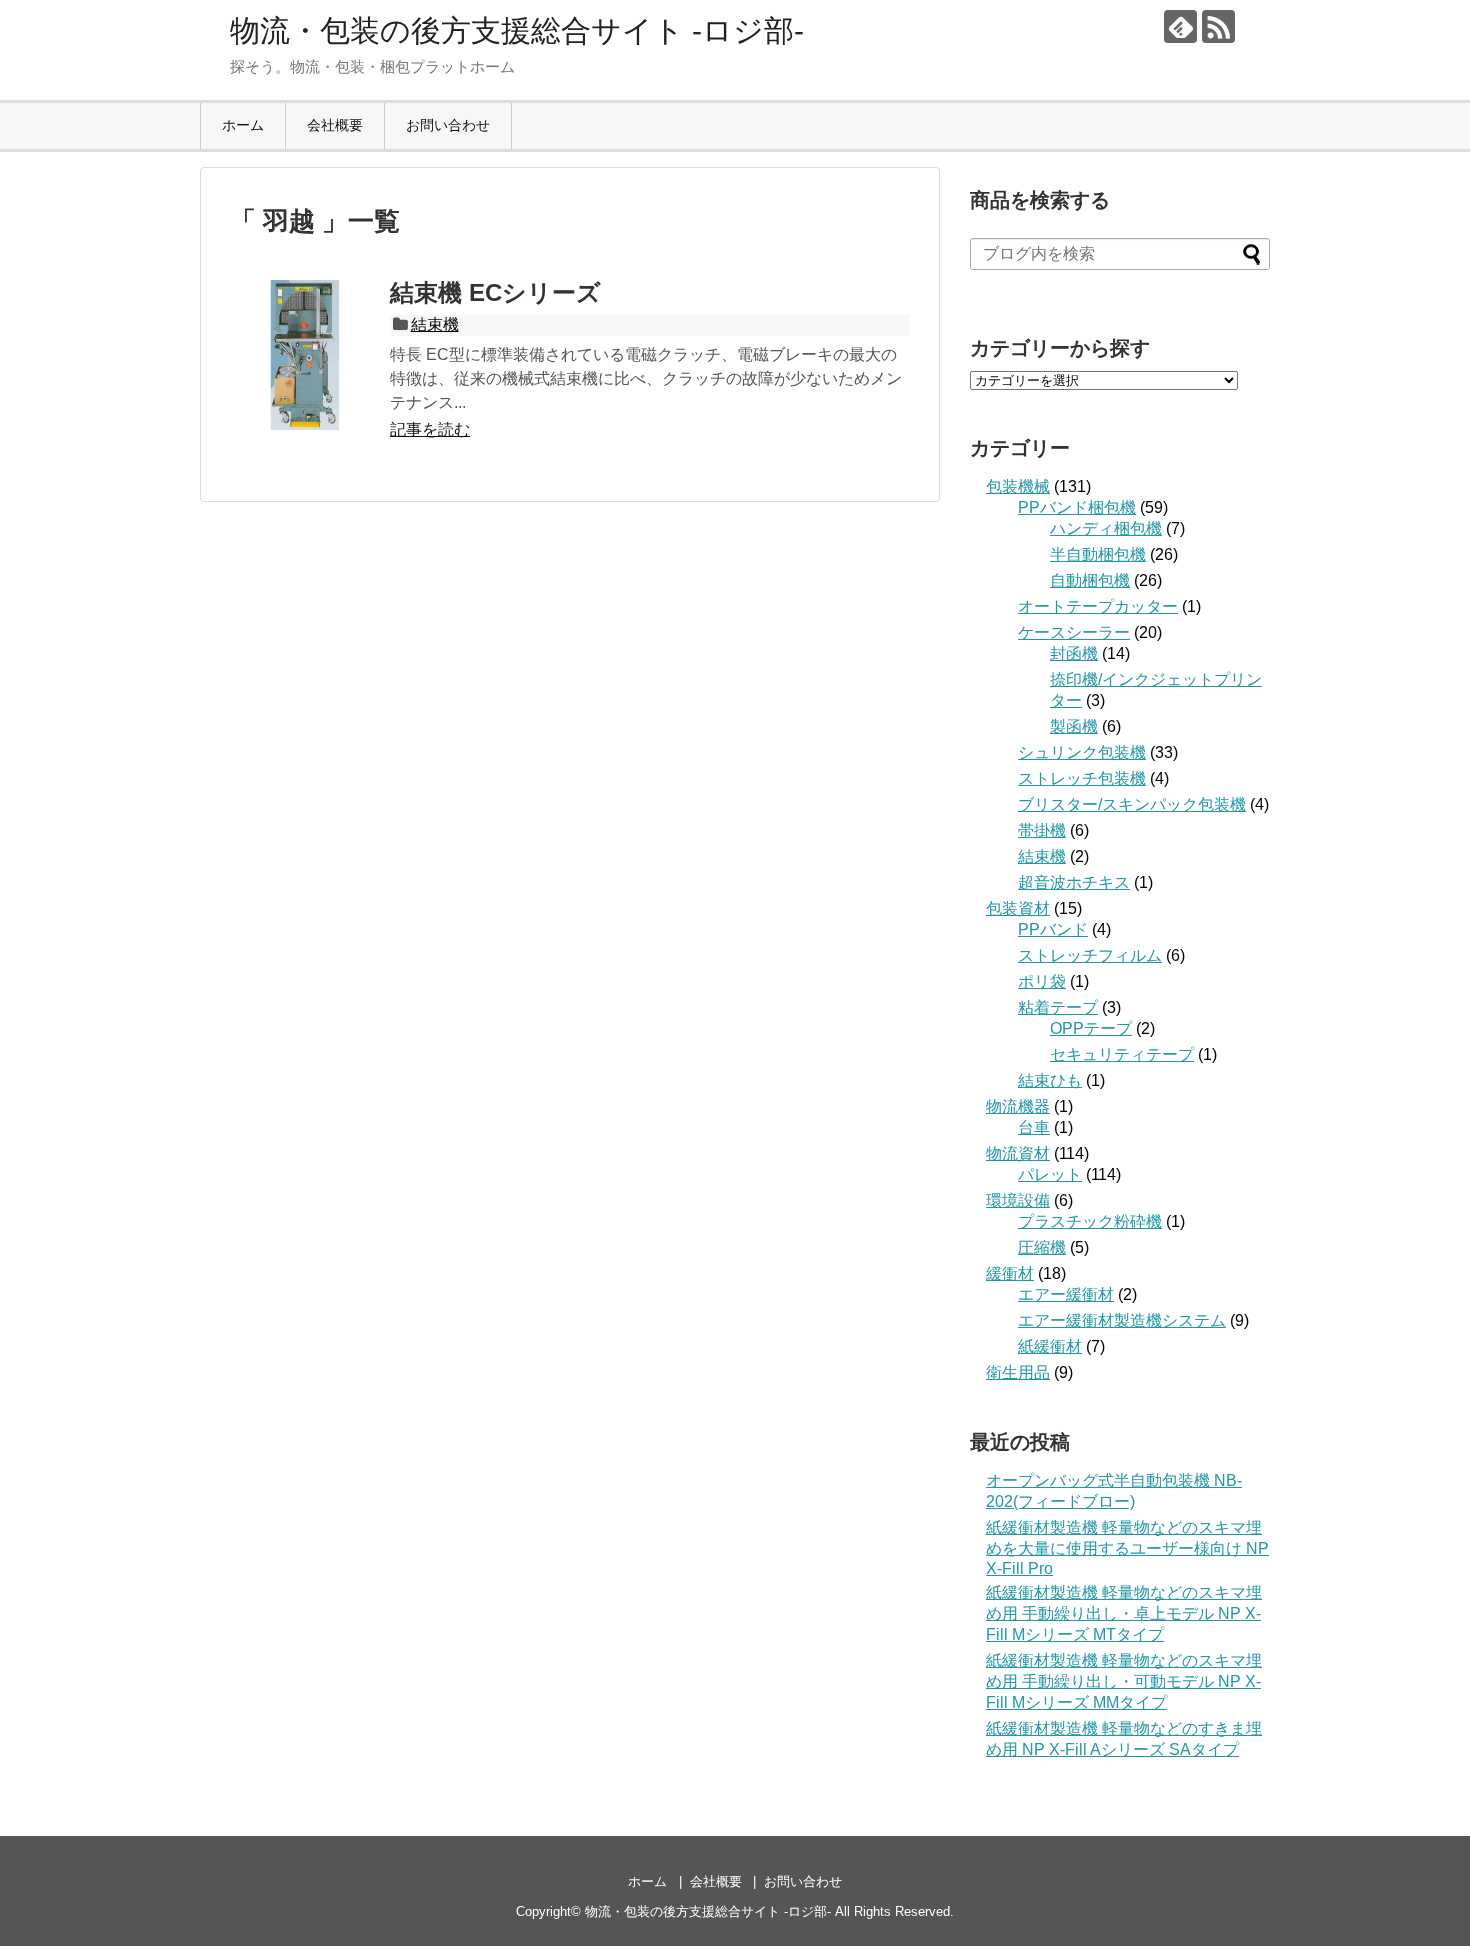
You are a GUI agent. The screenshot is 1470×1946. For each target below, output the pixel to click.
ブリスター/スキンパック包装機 (1132, 804)
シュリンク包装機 (1082, 752)
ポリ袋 (1042, 981)
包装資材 (1018, 908)
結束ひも (1050, 1080)
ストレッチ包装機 (1082, 778)
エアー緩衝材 (1066, 1294)
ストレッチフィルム (1090, 955)
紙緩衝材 (1050, 1346)
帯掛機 (1042, 830)
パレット (1050, 1174)
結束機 (435, 324)
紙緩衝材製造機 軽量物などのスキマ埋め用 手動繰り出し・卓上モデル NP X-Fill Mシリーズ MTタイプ (1124, 1613)
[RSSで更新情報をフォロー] (1218, 26)
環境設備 (1018, 1200)
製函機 (1074, 726)
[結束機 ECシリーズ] (305, 355)
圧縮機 (1042, 1247)
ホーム (243, 125)
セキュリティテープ (1122, 1054)
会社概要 (335, 125)
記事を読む (430, 429)
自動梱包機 (1090, 580)
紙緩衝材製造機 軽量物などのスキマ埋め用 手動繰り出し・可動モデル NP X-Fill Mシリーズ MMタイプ (1124, 1681)
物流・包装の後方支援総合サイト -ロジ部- (517, 30)
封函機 (1074, 653)
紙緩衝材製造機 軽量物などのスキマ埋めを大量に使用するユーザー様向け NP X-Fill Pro (1127, 1548)
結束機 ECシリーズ (495, 292)
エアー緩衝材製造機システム (1122, 1320)
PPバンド (1053, 929)
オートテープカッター (1098, 606)
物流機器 (1018, 1106)
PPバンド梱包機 (1077, 507)
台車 (1034, 1127)
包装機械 (1018, 486)
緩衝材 (1010, 1273)
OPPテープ (1091, 1028)
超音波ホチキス (1074, 882)
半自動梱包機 (1098, 554)
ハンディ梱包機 (1106, 528)
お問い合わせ (448, 125)
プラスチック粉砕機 (1090, 1221)
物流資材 (1018, 1153)
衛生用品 (1018, 1372)
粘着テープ (1058, 1007)
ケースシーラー (1074, 632)
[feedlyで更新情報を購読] (1180, 26)
